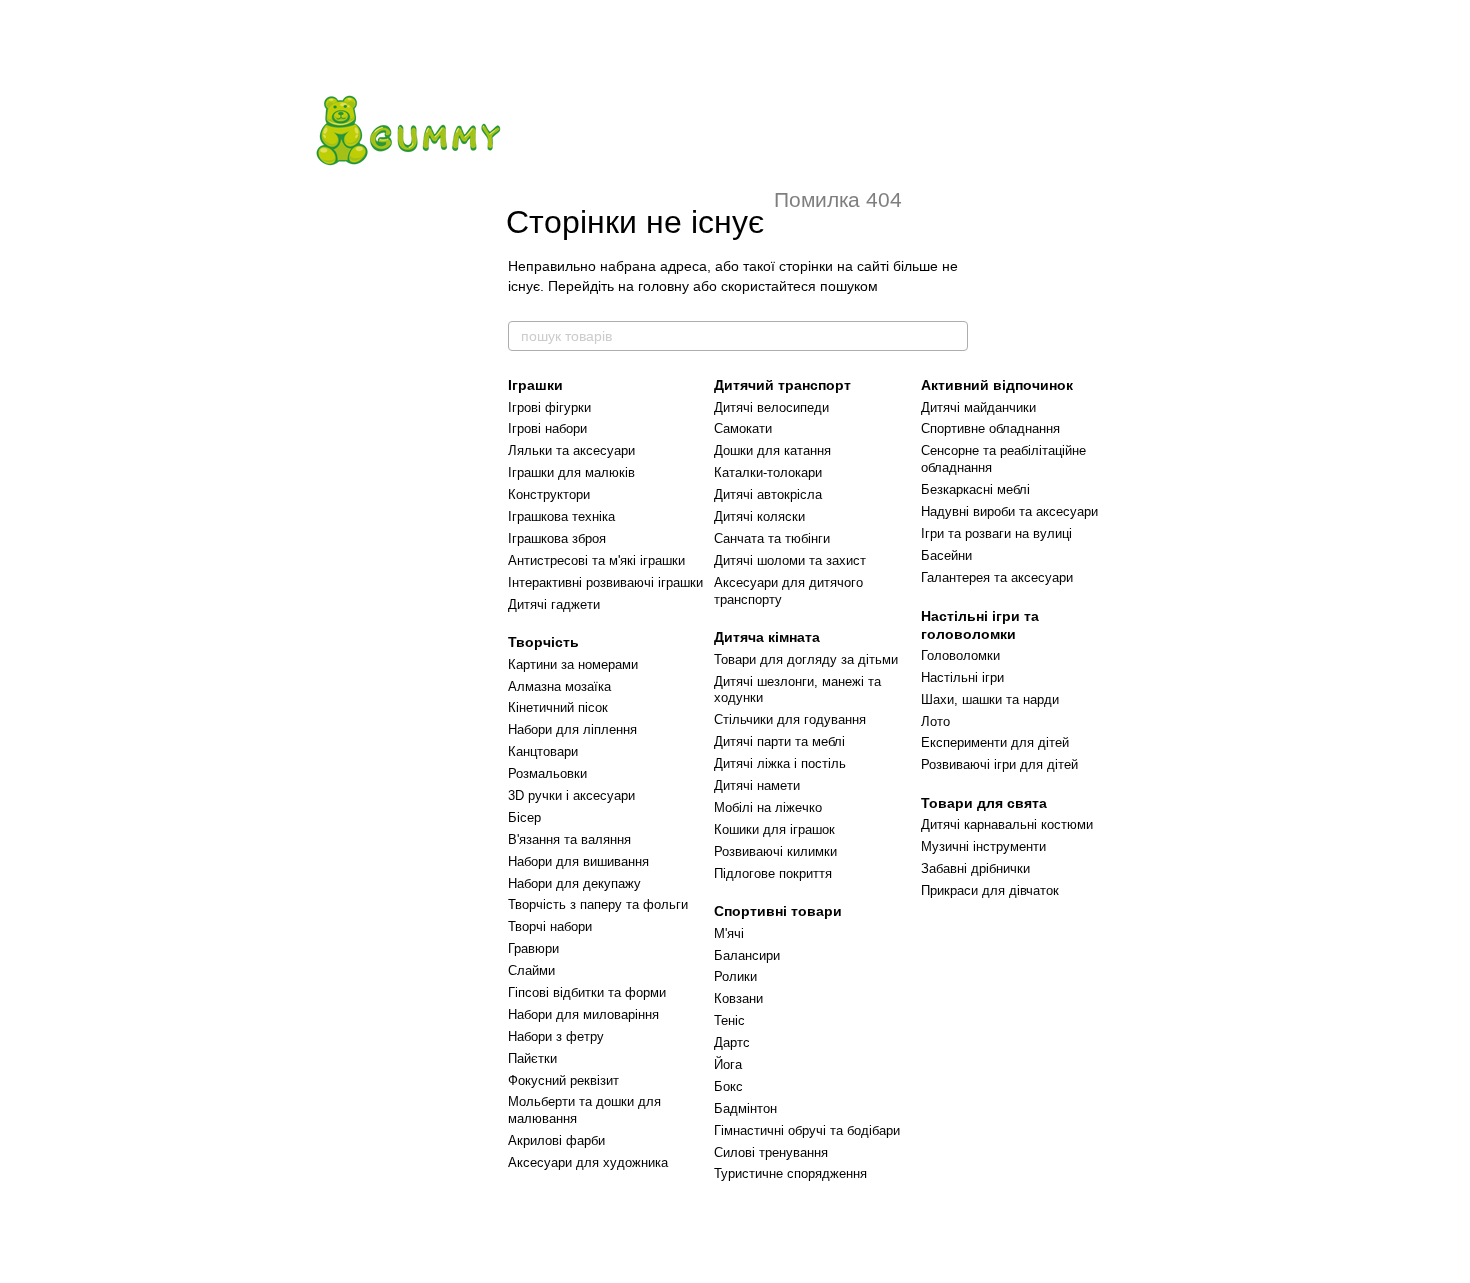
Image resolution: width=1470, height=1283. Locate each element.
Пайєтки (532, 1058)
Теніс (729, 1020)
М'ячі (729, 933)
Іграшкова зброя (557, 538)
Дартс (732, 1042)
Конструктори (549, 494)
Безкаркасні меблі (975, 489)
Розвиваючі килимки (775, 851)
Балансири (747, 955)
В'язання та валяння (569, 839)
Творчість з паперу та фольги (598, 904)
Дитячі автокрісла (768, 494)
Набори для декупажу (574, 883)
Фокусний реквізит (563, 1080)
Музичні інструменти (983, 846)
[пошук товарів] (952, 336)
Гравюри (533, 948)
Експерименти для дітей (995, 742)
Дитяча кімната (767, 637)
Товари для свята (984, 803)
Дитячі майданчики (978, 407)
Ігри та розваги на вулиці (996, 533)
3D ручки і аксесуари (571, 795)
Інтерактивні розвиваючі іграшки (605, 582)
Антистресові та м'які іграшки (596, 560)
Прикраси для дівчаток (990, 890)
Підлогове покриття (773, 873)
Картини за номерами (573, 664)
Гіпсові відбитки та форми (587, 992)
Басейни (946, 555)
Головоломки (960, 655)
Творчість (543, 642)
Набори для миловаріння (583, 1014)
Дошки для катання (772, 450)
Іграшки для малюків (571, 472)
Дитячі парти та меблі (779, 741)
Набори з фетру (556, 1036)
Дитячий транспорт (782, 385)
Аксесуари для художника (588, 1162)
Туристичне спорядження (790, 1173)
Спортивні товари (778, 911)
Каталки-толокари (768, 472)
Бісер (524, 817)
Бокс (728, 1086)
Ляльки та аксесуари (571, 450)
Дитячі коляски (759, 516)
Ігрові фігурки (549, 407)
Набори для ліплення (572, 729)
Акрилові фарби (556, 1140)
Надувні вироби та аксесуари (1009, 511)
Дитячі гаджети (554, 604)
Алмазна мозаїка (559, 686)
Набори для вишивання (578, 861)
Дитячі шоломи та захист (790, 560)
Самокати (743, 428)
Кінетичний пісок (558, 707)
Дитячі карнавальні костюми (1007, 824)
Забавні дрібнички (975, 868)
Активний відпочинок (997, 385)
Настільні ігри (962, 677)
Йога (728, 1064)
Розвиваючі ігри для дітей (999, 764)
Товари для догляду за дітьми (806, 659)
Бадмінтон (745, 1108)
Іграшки (535, 385)
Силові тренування (771, 1152)
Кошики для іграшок (774, 829)
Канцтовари (543, 751)
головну (663, 286)
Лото (935, 721)
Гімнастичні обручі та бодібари (807, 1130)
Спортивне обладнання (990, 428)
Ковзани (738, 998)
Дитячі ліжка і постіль (780, 763)
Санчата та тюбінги (772, 538)
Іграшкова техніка (561, 516)
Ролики (735, 976)
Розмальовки (547, 773)
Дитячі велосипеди (771, 407)
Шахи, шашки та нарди (990, 699)
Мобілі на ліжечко (768, 807)
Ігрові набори (547, 428)
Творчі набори (550, 926)
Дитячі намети (757, 785)
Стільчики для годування (790, 719)
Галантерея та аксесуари (997, 577)
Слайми (531, 970)
